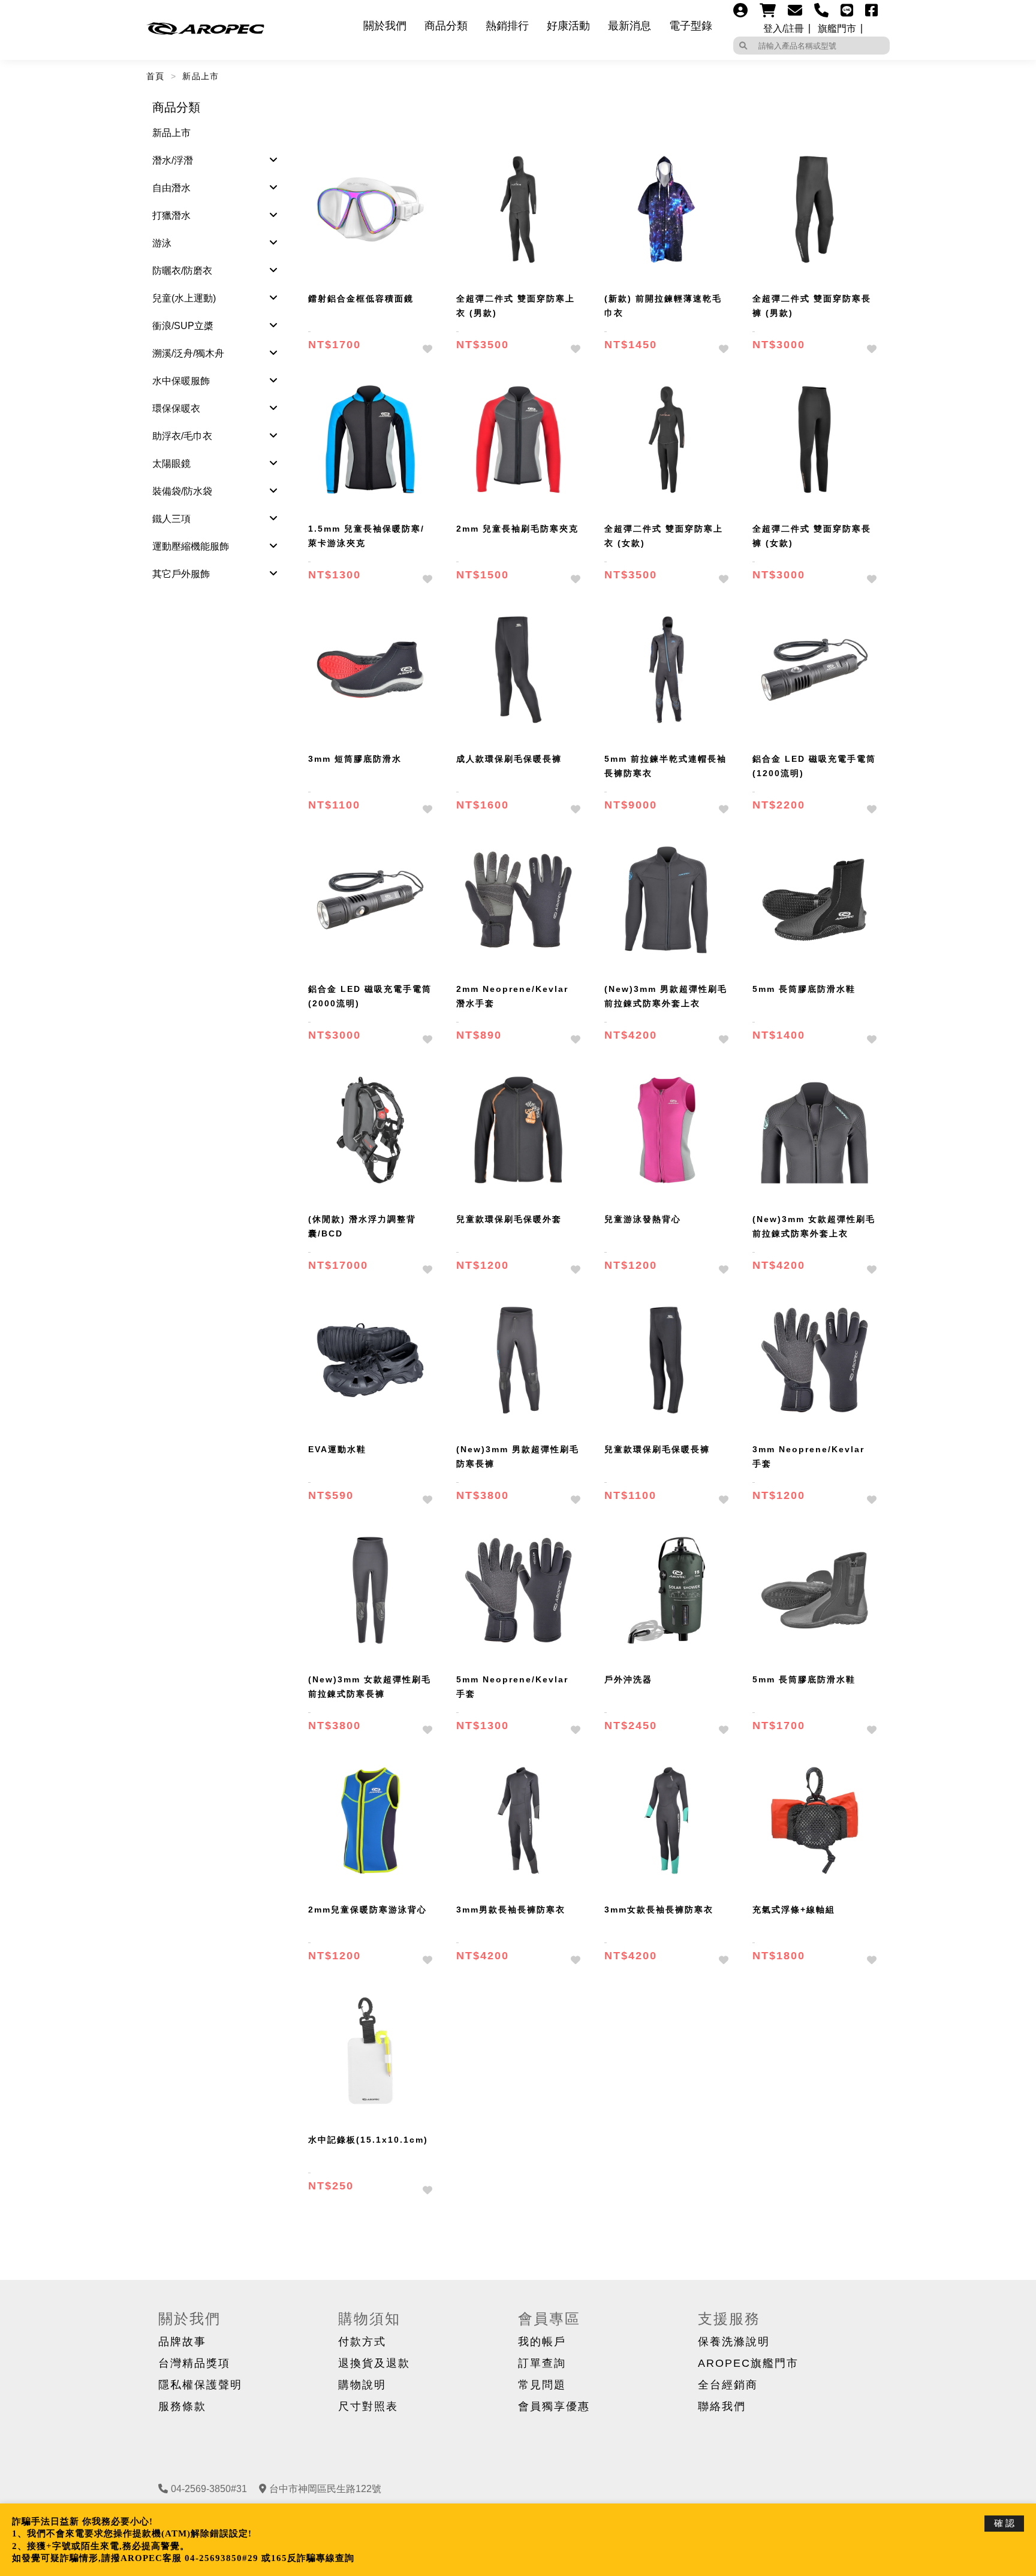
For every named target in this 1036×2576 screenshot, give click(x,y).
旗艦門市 (837, 29)
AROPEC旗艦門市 (748, 2363)
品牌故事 (182, 2342)
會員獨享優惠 (554, 2406)
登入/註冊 (784, 29)
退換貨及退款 (374, 2363)
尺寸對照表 (368, 2406)
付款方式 (362, 2342)
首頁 (156, 76)
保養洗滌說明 (734, 2342)
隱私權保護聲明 (200, 2385)
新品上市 (201, 76)
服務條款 (182, 2406)
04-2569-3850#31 (209, 2489)
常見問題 (542, 2385)
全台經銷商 (728, 2385)
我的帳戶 (542, 2342)
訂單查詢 (542, 2363)
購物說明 (362, 2385)
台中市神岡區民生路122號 (325, 2489)
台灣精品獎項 (194, 2363)
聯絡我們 (722, 2406)
